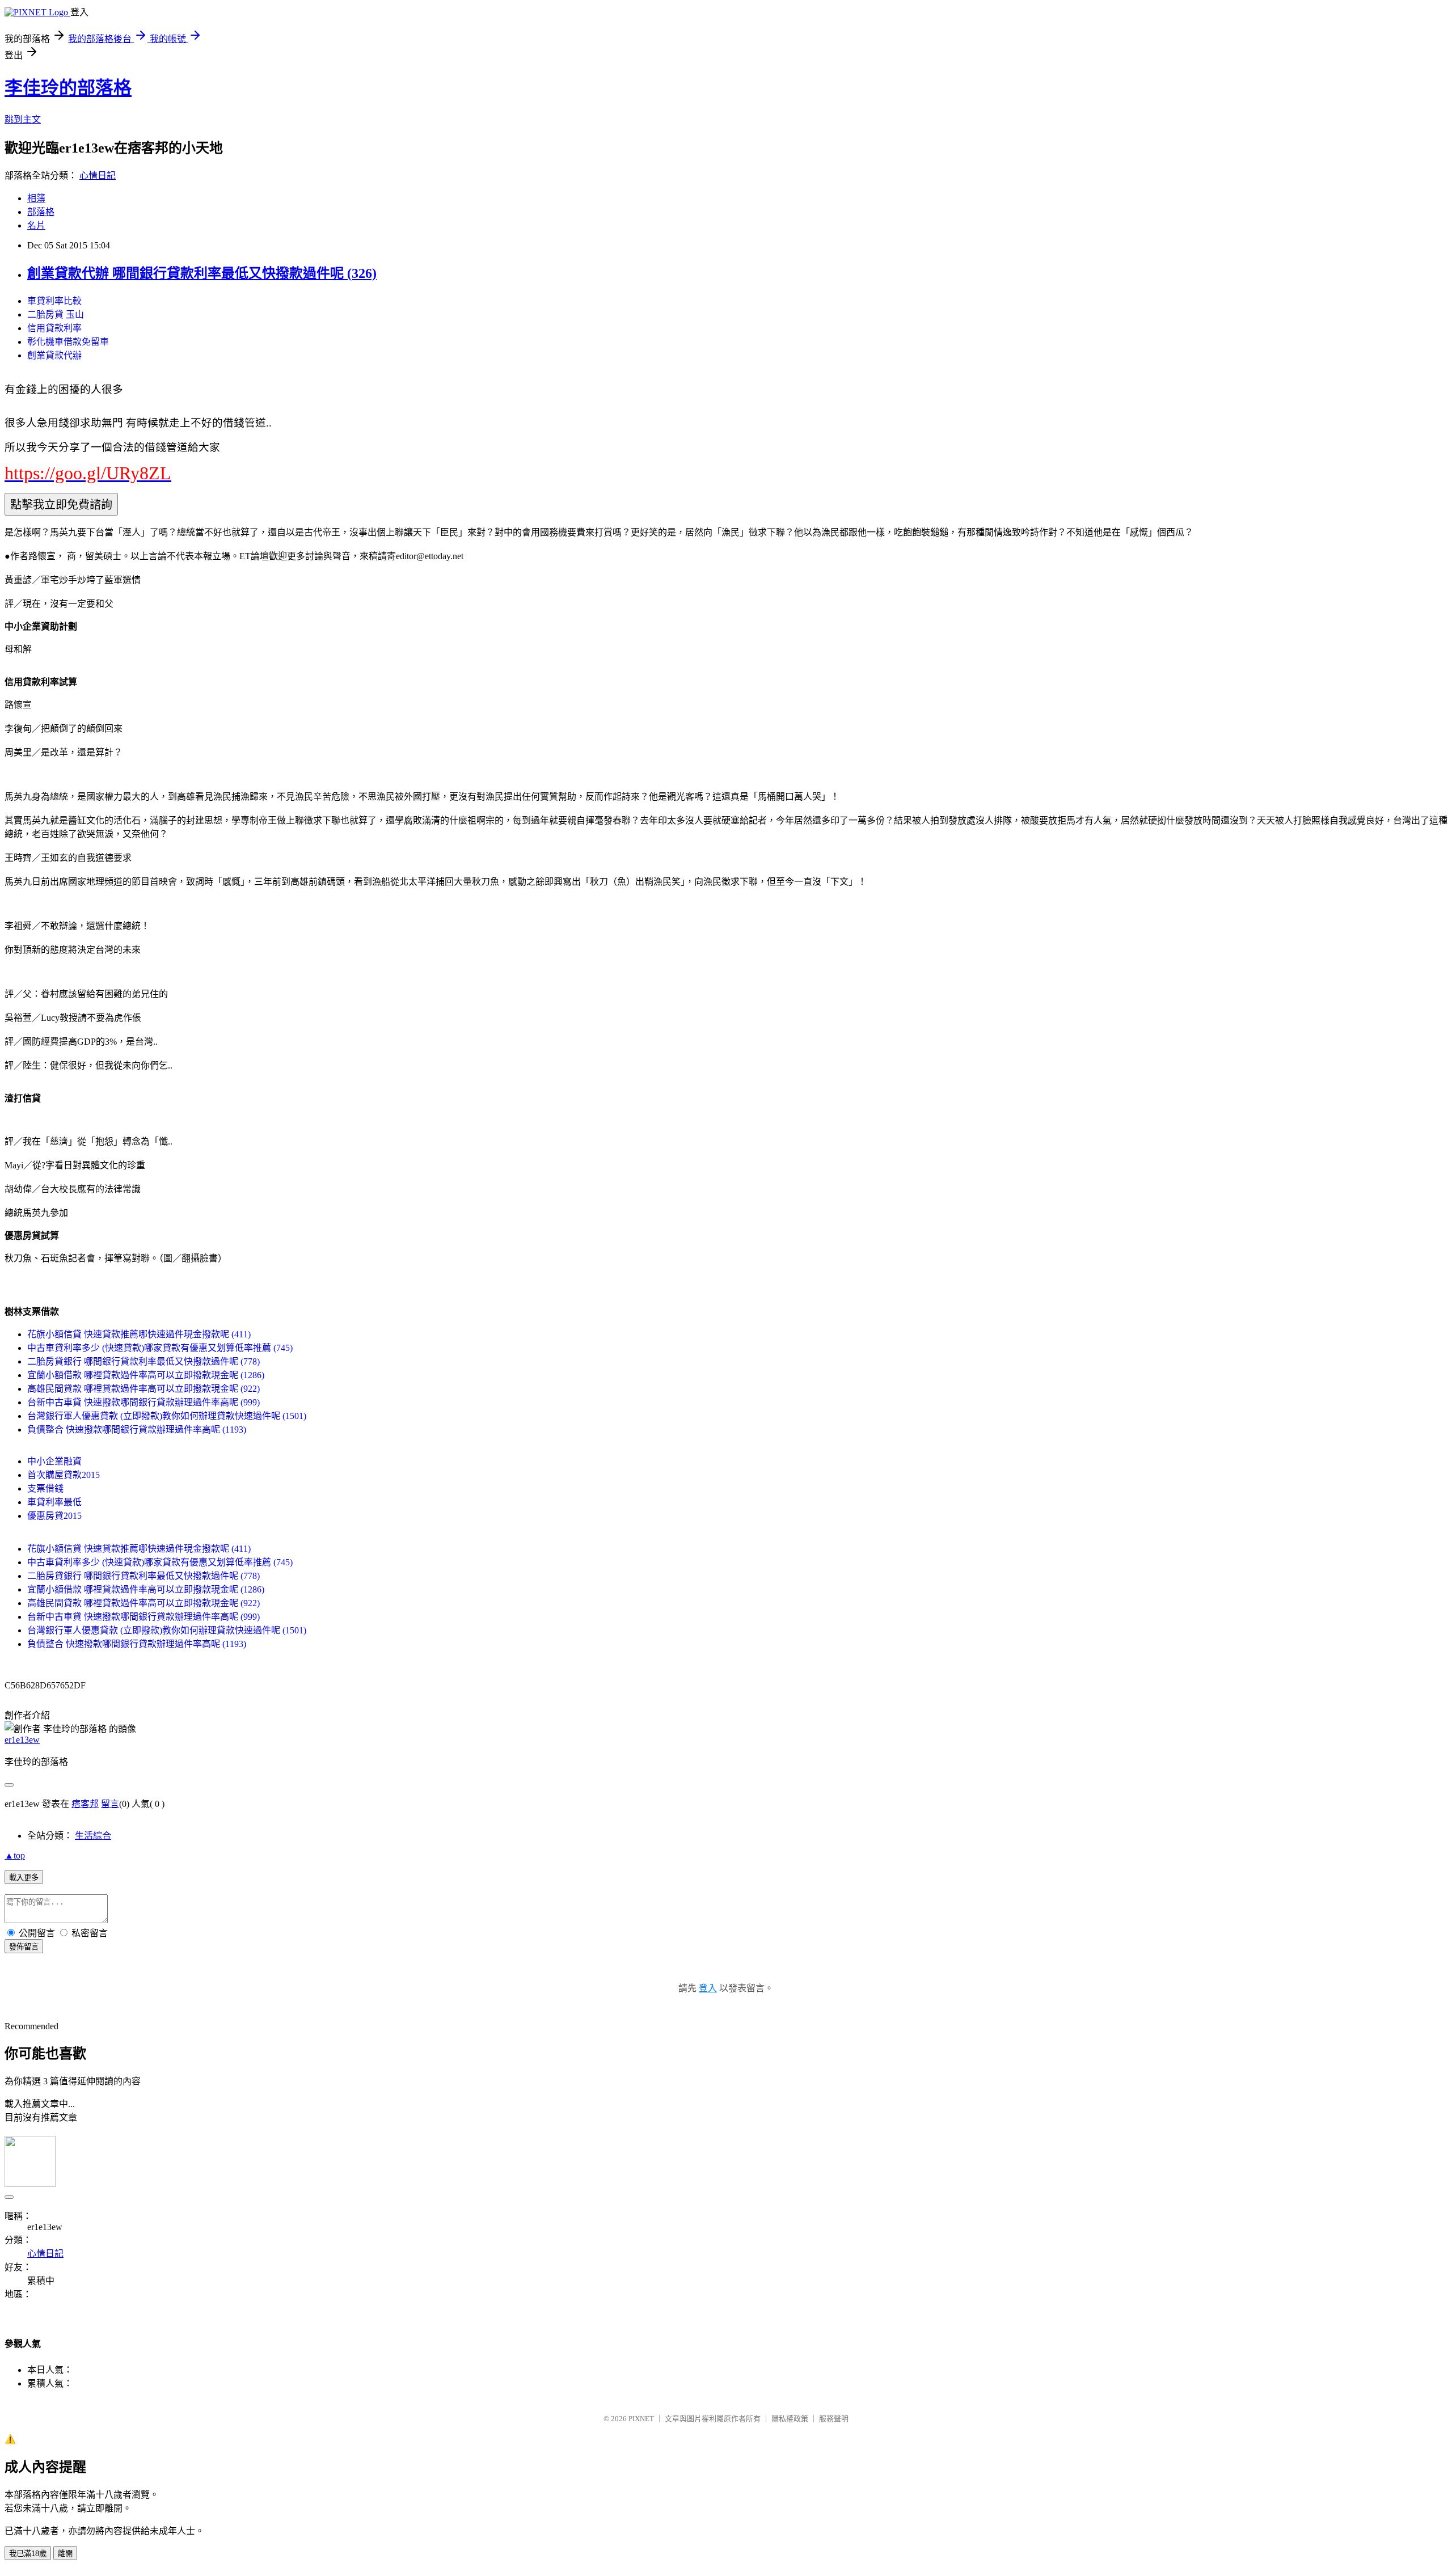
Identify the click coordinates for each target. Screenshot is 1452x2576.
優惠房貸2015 (54, 1516)
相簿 (36, 198)
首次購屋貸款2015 (64, 1475)
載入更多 (24, 1878)
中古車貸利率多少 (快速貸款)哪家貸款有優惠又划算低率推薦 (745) (160, 1348)
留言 (110, 1804)
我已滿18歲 (28, 2554)
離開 (65, 2554)
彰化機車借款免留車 (68, 342)
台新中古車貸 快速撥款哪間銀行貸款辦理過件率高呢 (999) (143, 1402)
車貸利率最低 (54, 1502)
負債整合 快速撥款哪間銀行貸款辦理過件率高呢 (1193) (137, 1430)
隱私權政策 (790, 2419)
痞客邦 (85, 1804)
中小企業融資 (54, 1461)
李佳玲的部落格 (68, 88)
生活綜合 (93, 1836)
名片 (36, 225)
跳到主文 (23, 119)
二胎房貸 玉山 (56, 314)
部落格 (41, 212)
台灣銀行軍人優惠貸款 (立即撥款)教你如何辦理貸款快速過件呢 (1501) (167, 1416)
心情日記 (98, 176)
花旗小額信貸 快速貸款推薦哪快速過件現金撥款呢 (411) (139, 1334)
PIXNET (641, 2419)
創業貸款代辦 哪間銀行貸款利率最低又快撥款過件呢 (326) (202, 273)
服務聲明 (834, 2419)
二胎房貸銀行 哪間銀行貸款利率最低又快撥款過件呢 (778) (143, 1361)
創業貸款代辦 (54, 355)
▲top (15, 1855)
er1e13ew (22, 1740)
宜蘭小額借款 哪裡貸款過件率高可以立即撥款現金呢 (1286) (146, 1375)
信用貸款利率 (54, 328)
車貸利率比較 (54, 301)
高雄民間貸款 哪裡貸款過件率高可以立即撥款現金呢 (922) (143, 1389)
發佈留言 (24, 1947)
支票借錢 (45, 1488)
